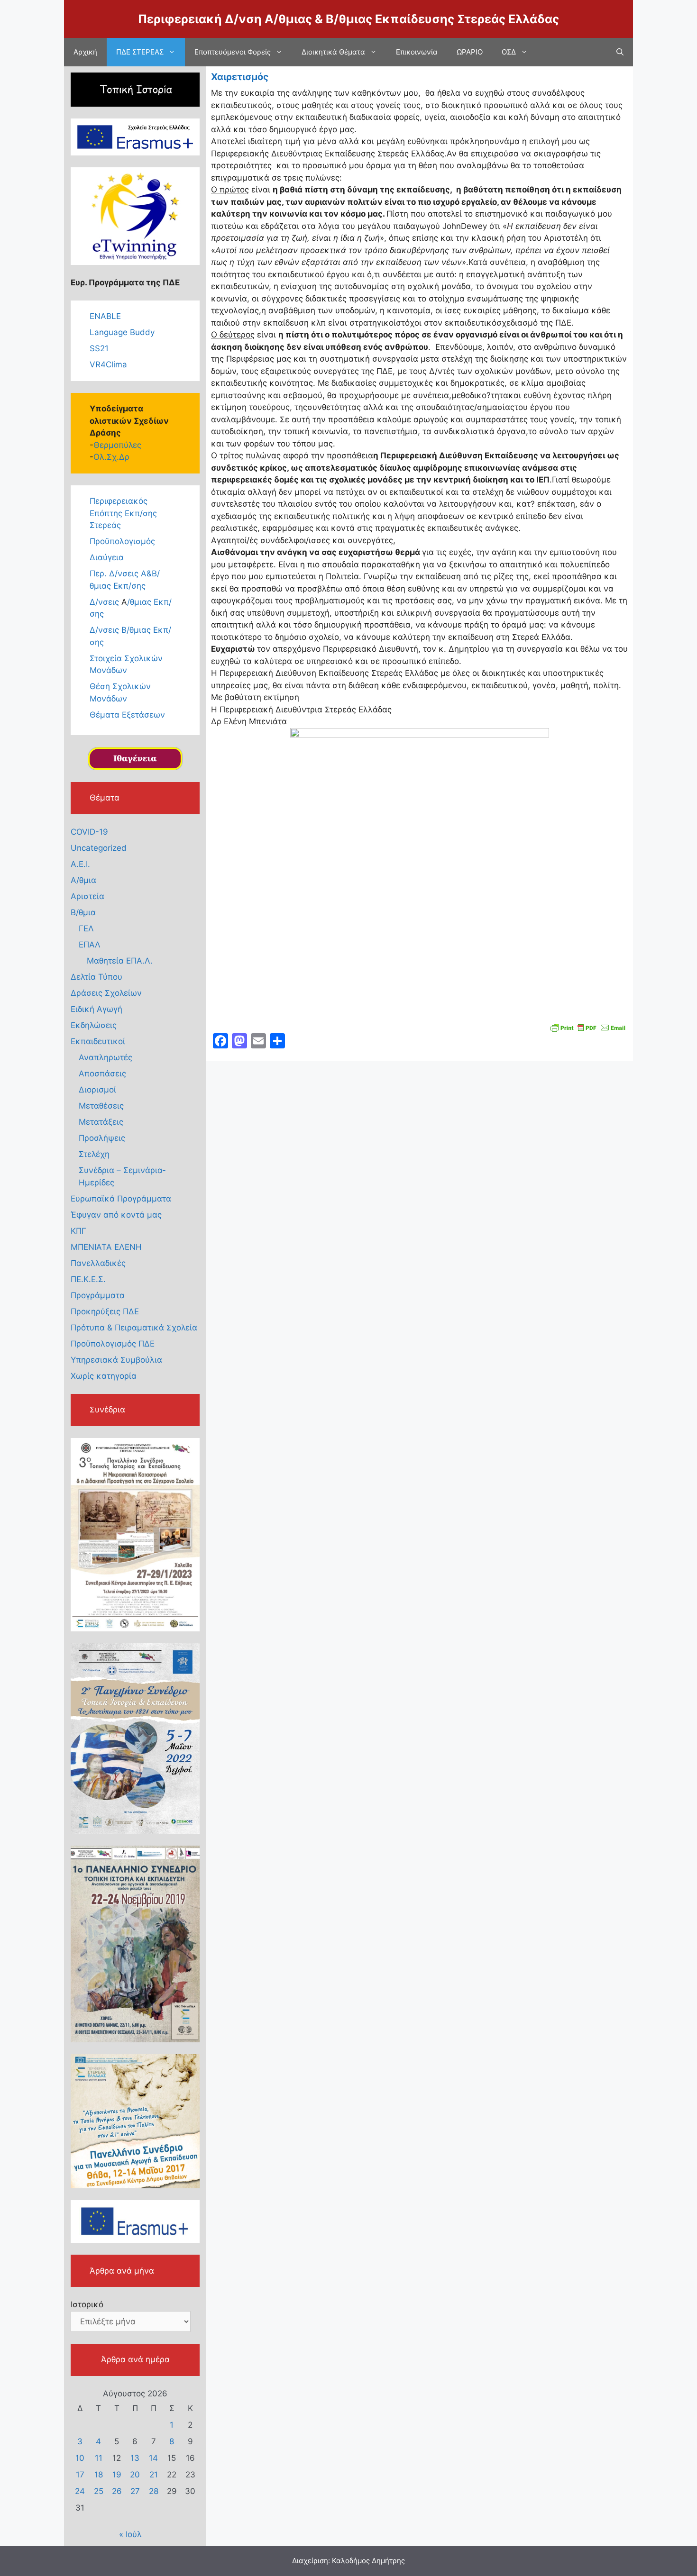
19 (117, 2475)
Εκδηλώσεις (94, 1025)
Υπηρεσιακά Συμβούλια (116, 1360)
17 (80, 2475)
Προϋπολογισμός (122, 541)
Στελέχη (94, 1154)
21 (154, 2475)
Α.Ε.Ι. (80, 864)
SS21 (99, 348)
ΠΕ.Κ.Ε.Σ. (88, 1279)
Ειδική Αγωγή (96, 1009)
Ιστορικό (87, 2304)
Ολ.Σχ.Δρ (111, 457)
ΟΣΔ (509, 52)
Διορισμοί (97, 1090)
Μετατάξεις (101, 1122)
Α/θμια (83, 880)
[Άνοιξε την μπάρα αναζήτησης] (620, 52)
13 (135, 2458)
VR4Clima (108, 364)
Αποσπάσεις (102, 1074)
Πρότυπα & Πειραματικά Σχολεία (134, 1328)
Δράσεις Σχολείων (106, 993)
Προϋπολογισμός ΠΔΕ (113, 1344)
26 (117, 2491)
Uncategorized (99, 848)
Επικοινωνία (417, 52)
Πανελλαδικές (98, 1263)
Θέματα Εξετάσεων (127, 715)
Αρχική (85, 52)
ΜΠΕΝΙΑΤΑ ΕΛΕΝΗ (106, 1247)
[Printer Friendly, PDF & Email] (588, 1027)
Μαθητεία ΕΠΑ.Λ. (120, 961)
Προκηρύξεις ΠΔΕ (105, 1311)
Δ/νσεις (105, 602)
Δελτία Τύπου (96, 977)
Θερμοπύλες (117, 445)
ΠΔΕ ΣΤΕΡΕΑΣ (140, 52)
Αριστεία (87, 896)
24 (80, 2491)
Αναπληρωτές (105, 1057)
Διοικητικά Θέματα (333, 52)
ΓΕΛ (86, 928)
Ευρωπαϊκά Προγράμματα (121, 1199)
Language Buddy (122, 332)
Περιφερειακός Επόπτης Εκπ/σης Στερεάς (123, 513)
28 (154, 2491)
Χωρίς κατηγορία (104, 1376)
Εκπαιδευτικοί (98, 1041)
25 (99, 2491)
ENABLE (105, 316)
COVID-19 (89, 832)
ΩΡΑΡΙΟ (470, 52)
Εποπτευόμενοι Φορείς (233, 52)
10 (80, 2458)
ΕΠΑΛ (90, 945)
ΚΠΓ (78, 1231)
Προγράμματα (98, 1295)
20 (135, 2475)
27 (135, 2491)
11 (99, 2458)
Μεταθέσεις (101, 1106)
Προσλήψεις (102, 1138)
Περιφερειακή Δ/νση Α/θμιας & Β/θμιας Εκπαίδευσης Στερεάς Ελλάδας (348, 19)
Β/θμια (83, 912)
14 (153, 2458)
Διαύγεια (107, 557)
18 (99, 2475)
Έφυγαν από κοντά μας (116, 1215)
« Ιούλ (130, 2534)
